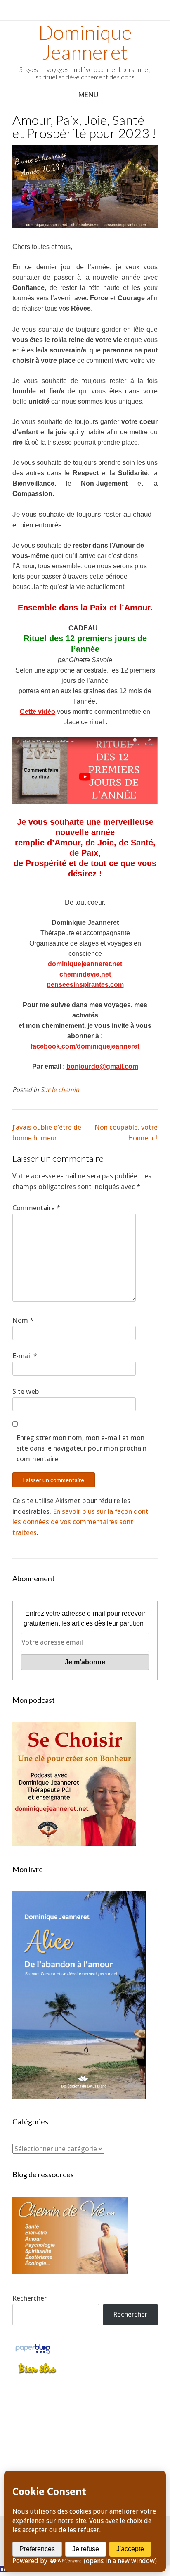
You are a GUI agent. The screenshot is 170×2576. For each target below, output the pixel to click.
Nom (23, 1320)
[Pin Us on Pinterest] (131, 2434)
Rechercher (30, 2298)
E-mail (25, 1356)
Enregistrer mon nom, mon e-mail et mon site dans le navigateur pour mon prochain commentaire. (81, 1448)
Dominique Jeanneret (85, 42)
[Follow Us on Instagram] (113, 2434)
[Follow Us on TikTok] (76, 2434)
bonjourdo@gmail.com (102, 1067)
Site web (26, 1391)
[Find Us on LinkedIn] (76, 2455)
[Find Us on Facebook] (57, 2434)
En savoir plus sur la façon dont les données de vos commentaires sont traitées (80, 1522)
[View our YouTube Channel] (94, 2434)
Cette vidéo (38, 712)
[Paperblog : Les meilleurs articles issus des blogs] (33, 2353)
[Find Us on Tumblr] (94, 2455)
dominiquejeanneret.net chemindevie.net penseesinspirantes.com (85, 974)
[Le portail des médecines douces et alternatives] (37, 2373)
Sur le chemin (60, 1090)
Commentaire (36, 1208)
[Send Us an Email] (39, 2434)
